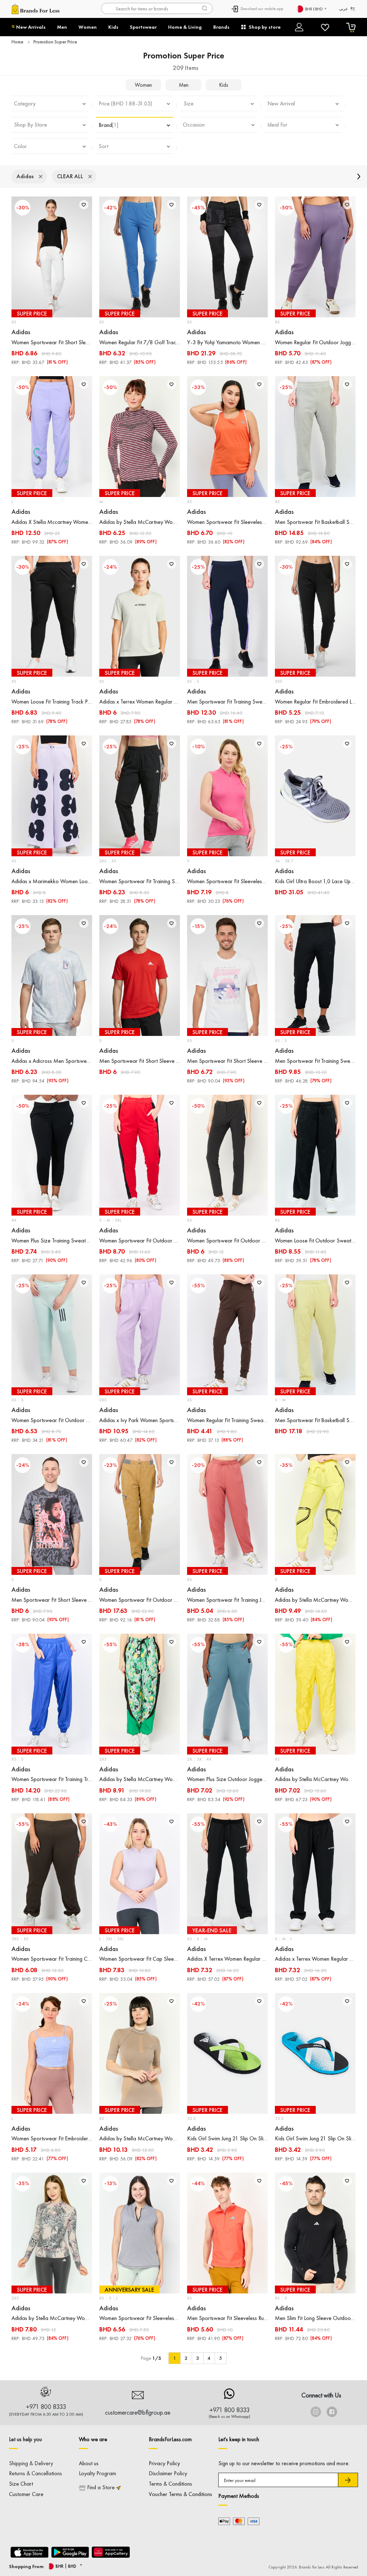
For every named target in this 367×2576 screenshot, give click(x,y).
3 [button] (197, 2358)
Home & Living (185, 27)
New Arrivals (31, 27)
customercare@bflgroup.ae (138, 2412)
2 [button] (186, 2358)
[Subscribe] (348, 2480)
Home (17, 42)
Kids (113, 27)
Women (88, 27)
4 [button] (209, 2358)
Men (62, 27)
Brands (221, 27)
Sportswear (143, 27)
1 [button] (175, 2358)
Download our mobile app (262, 9)
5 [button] (220, 2358)
